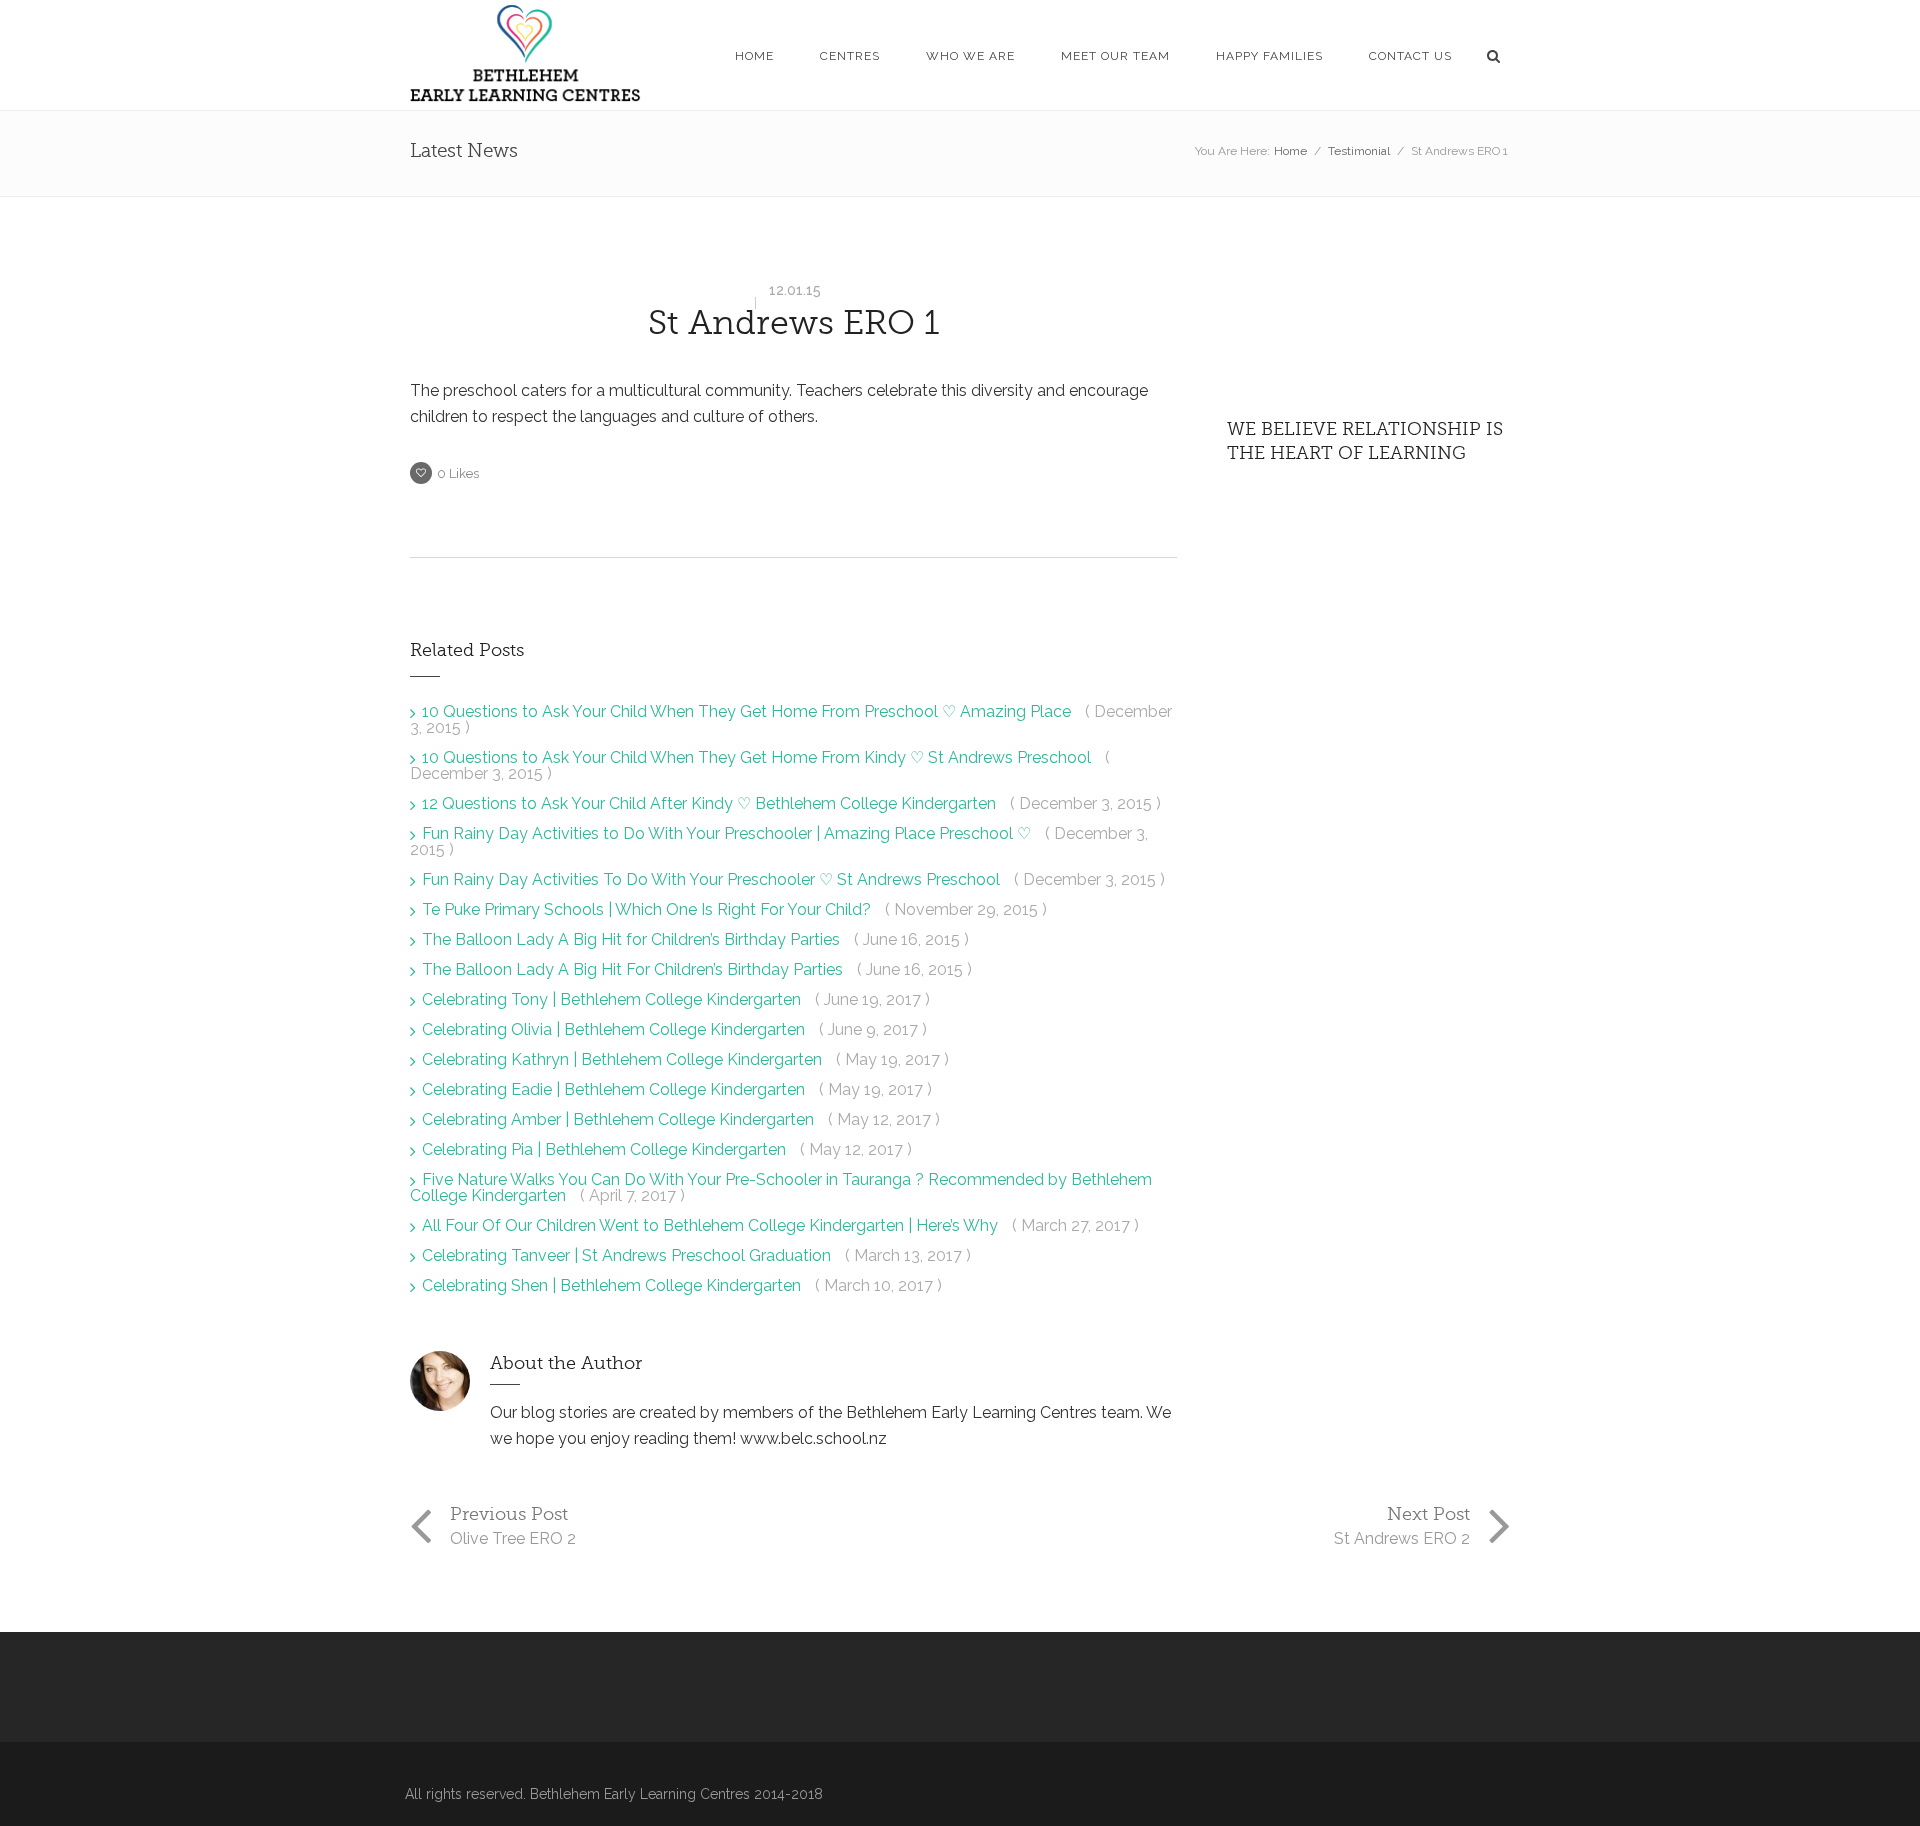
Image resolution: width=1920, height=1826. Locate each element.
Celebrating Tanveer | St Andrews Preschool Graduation (628, 1255)
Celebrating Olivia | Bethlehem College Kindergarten (615, 1029)
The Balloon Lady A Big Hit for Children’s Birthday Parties (633, 939)
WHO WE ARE (970, 56)
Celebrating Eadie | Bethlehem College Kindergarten (615, 1089)
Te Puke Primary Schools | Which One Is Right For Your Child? (648, 909)
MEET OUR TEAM (1115, 56)
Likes (458, 473)
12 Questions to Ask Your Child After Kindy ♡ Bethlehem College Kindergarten (711, 803)
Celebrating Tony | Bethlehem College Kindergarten (613, 999)
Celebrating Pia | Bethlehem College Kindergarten (606, 1149)
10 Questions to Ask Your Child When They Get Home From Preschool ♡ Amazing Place (748, 711)
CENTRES (850, 56)
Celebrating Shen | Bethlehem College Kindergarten (613, 1285)
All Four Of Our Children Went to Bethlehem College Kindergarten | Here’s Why (712, 1225)
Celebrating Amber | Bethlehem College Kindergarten (620, 1119)
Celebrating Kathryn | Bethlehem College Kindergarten (624, 1059)
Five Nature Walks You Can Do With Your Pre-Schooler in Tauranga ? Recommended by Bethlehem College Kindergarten (781, 1187)
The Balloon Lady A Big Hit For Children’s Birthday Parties (634, 969)
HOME (754, 56)
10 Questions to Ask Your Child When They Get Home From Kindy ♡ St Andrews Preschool (758, 757)
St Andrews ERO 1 (793, 323)
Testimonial (1359, 151)
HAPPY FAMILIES (1269, 56)
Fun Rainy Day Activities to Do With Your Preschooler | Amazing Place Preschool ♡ (728, 833)
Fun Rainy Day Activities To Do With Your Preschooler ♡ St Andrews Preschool (713, 879)
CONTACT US (1410, 56)
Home (1290, 151)
